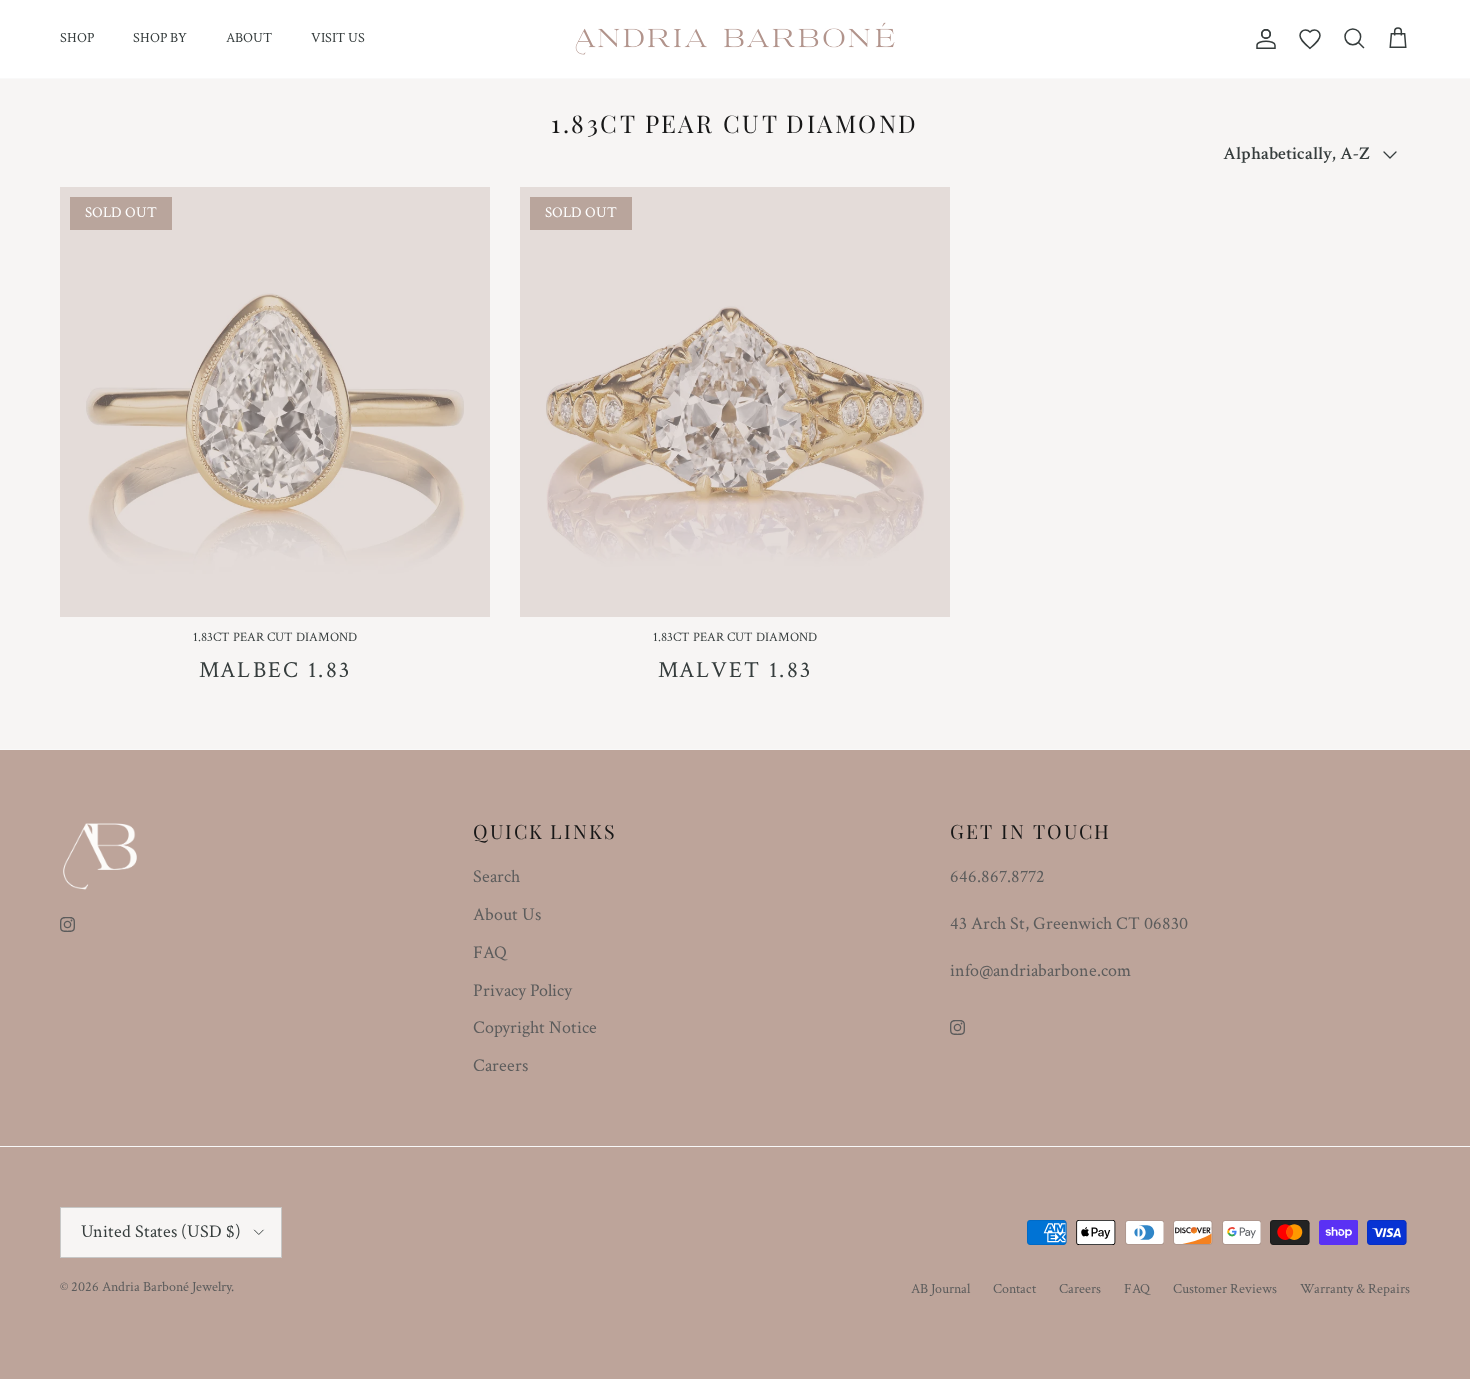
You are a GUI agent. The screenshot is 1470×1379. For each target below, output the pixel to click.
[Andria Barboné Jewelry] (735, 39)
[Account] (1262, 39)
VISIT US (338, 38)
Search (496, 876)
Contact (1014, 1289)
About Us (507, 914)
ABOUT (249, 38)
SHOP (77, 38)
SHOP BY (160, 38)
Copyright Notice (535, 1027)
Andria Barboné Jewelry (166, 1287)
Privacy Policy (522, 990)
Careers (500, 1065)
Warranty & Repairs (1355, 1289)
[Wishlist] (1310, 39)
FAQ (490, 952)
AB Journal (940, 1289)
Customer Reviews (1225, 1289)
